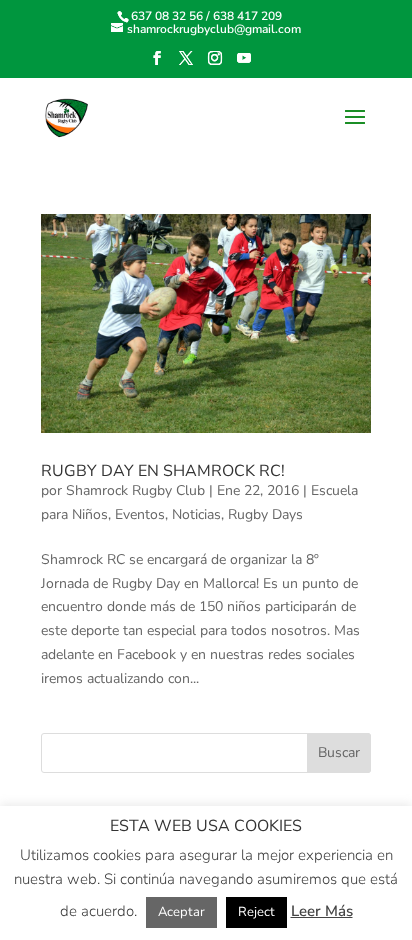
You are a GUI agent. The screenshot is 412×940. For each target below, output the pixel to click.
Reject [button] (256, 912)
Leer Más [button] (322, 911)
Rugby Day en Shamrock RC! (163, 471)
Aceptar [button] (181, 912)
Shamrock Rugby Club (135, 490)
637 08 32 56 (167, 16)
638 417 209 (247, 16)
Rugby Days (265, 514)
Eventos (140, 514)
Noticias (196, 514)
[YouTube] (244, 64)
